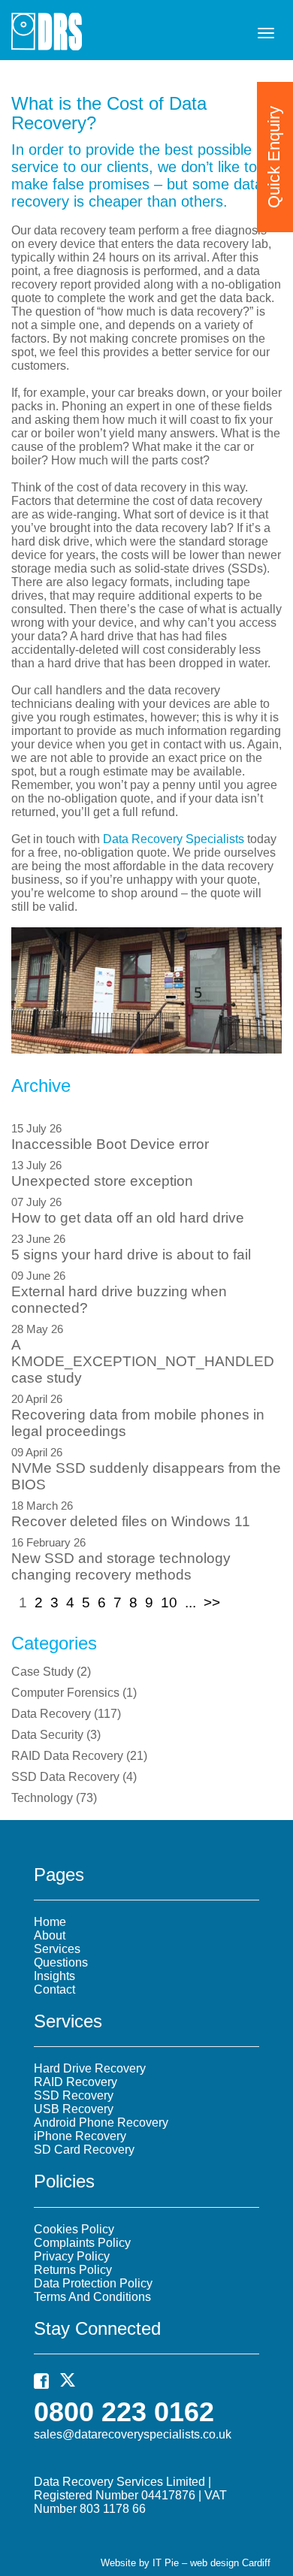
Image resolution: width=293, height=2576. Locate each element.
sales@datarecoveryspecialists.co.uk (133, 2434)
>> (212, 1602)
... (190, 1602)
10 (169, 1602)
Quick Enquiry (274, 157)
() (51, 1672)
